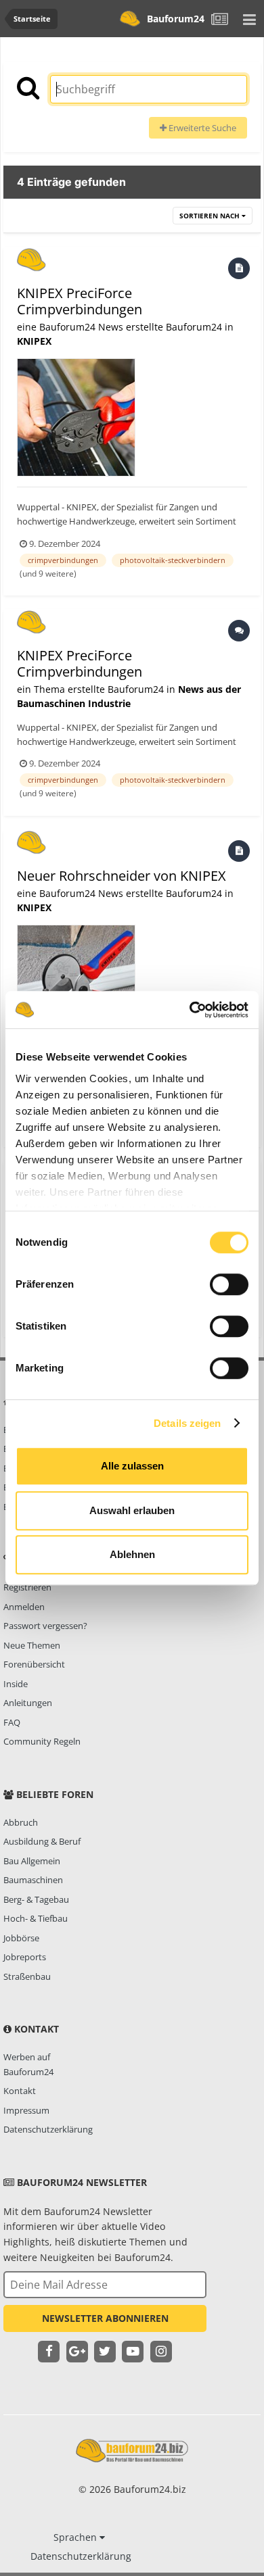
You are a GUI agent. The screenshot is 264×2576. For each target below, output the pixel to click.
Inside (16, 1684)
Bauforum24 (176, 19)
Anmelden (24, 1607)
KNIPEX (34, 341)
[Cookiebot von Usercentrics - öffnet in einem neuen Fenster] (190, 1010)
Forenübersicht (34, 1664)
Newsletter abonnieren (105, 2318)
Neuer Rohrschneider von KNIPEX (122, 876)
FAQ (12, 1722)
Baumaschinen (33, 1880)
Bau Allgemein (32, 1861)
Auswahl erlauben (132, 1510)
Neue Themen (32, 1645)
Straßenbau (27, 1976)
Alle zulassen (132, 1466)
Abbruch (21, 1822)
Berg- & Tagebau (36, 1899)
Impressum (26, 2110)
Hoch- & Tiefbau (36, 1918)
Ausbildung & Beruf (42, 1841)
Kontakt (20, 2091)
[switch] (229, 1284)
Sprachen (76, 2537)
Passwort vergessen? (45, 1626)
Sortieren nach (211, 216)
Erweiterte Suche (201, 128)
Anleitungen (28, 1703)
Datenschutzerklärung (48, 2129)
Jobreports (25, 1957)
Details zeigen (187, 1423)
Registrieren (27, 1587)
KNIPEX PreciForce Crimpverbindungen (80, 301)
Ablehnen (132, 1554)
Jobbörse (21, 1938)
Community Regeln (42, 1741)
